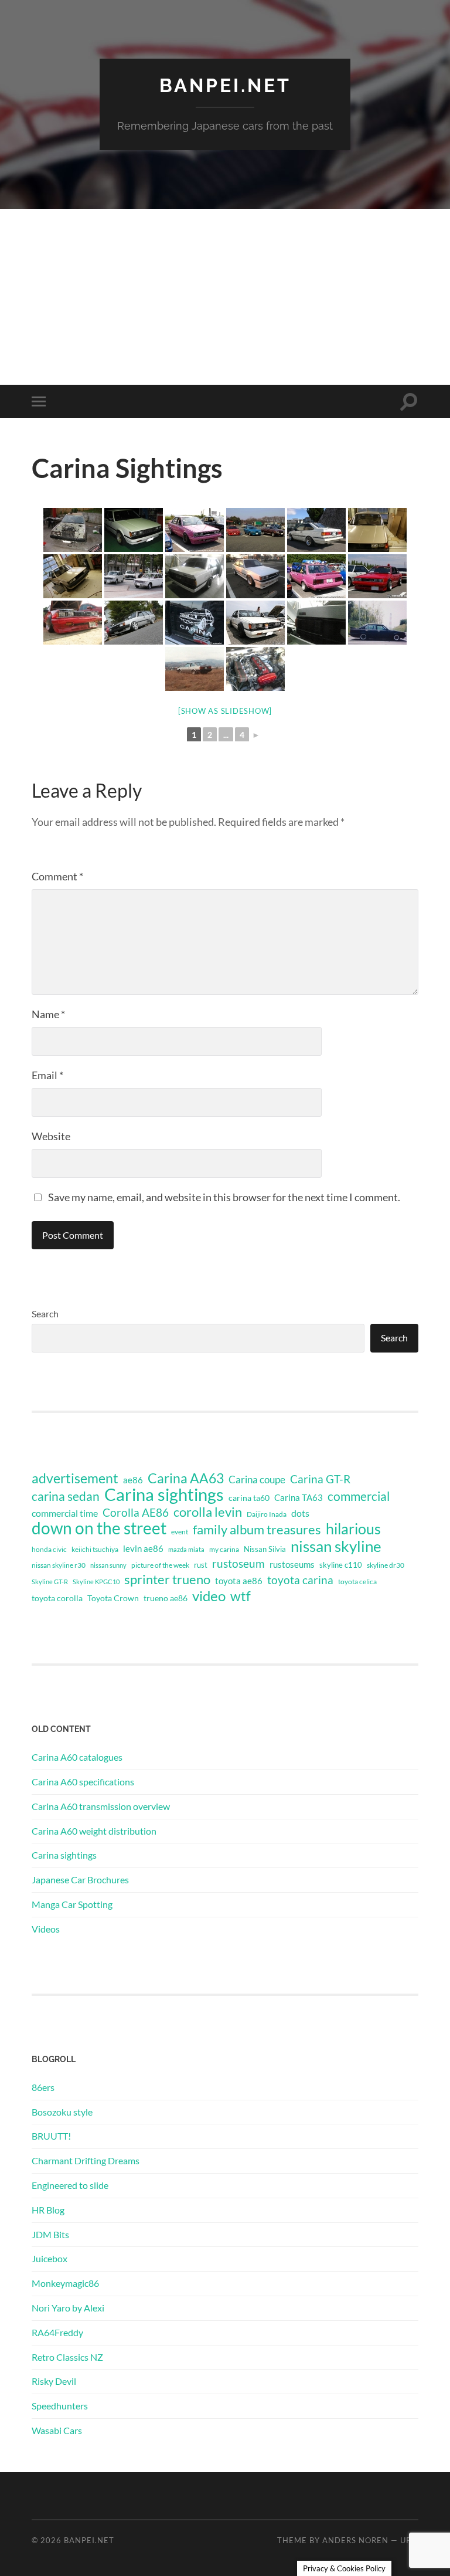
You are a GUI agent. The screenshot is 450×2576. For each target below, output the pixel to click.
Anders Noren (355, 2540)
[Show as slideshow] (225, 711)
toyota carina (300, 1580)
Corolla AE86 (136, 1512)
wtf (241, 1596)
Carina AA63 (186, 1478)
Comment (57, 876)
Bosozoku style (62, 2112)
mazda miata (186, 1549)
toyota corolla (57, 1598)
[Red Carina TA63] (255, 530)
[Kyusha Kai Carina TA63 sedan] (255, 623)
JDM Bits (50, 2234)
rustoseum (238, 1564)
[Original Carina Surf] (134, 623)
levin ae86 (143, 1548)
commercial (359, 1496)
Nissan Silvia (265, 1549)
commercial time (65, 1513)
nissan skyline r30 (59, 1565)
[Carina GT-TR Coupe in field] (195, 669)
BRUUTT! (51, 2136)
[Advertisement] (225, 297)
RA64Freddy (57, 2332)
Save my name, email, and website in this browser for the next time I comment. (224, 1197)
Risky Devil (54, 2381)
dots (300, 1513)
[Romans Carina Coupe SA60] (73, 530)
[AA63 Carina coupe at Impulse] (134, 530)
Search (45, 1314)
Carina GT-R (320, 1479)
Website (51, 1136)
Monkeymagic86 (65, 2283)
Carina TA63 (299, 1497)
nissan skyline (336, 1546)
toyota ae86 (239, 1581)
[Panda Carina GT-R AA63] (316, 530)
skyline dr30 (386, 1565)
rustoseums (292, 1564)
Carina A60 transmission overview (101, 1806)
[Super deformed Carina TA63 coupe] (134, 576)
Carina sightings (164, 1494)
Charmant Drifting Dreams (86, 2160)
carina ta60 (249, 1498)
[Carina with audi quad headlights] (377, 530)
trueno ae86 (166, 1598)
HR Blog (48, 2210)
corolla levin (208, 1512)
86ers (43, 2087)
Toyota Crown (113, 1598)
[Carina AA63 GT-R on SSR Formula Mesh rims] (255, 576)
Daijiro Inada (267, 1514)
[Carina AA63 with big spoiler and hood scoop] (377, 623)
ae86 (133, 1480)
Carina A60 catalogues (77, 1757)
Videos (46, 1929)
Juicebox (50, 2258)
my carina (224, 1549)
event (180, 1532)
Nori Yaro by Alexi (68, 2308)
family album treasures (257, 1530)
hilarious (353, 1528)
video (209, 1596)
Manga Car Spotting (72, 1904)
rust (201, 1565)
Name (48, 1014)
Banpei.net (225, 85)
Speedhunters (60, 2406)
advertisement (75, 1479)
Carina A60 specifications (83, 1782)
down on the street (99, 1528)
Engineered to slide (70, 2185)
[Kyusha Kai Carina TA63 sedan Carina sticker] (195, 623)
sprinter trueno (167, 1580)
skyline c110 (341, 1565)
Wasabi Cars (57, 2430)
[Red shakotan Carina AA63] (73, 623)
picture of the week (160, 1565)
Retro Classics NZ (67, 2357)
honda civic (49, 1549)
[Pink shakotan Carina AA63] (195, 530)
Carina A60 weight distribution (94, 1831)
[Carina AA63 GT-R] (195, 576)
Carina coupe (257, 1480)
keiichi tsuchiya (95, 1549)
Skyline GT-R (50, 1582)
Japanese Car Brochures (80, 1880)
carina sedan (66, 1496)
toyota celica (357, 1582)
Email (47, 1075)
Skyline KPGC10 (96, 1582)
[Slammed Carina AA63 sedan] (377, 576)
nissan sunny (108, 1565)
